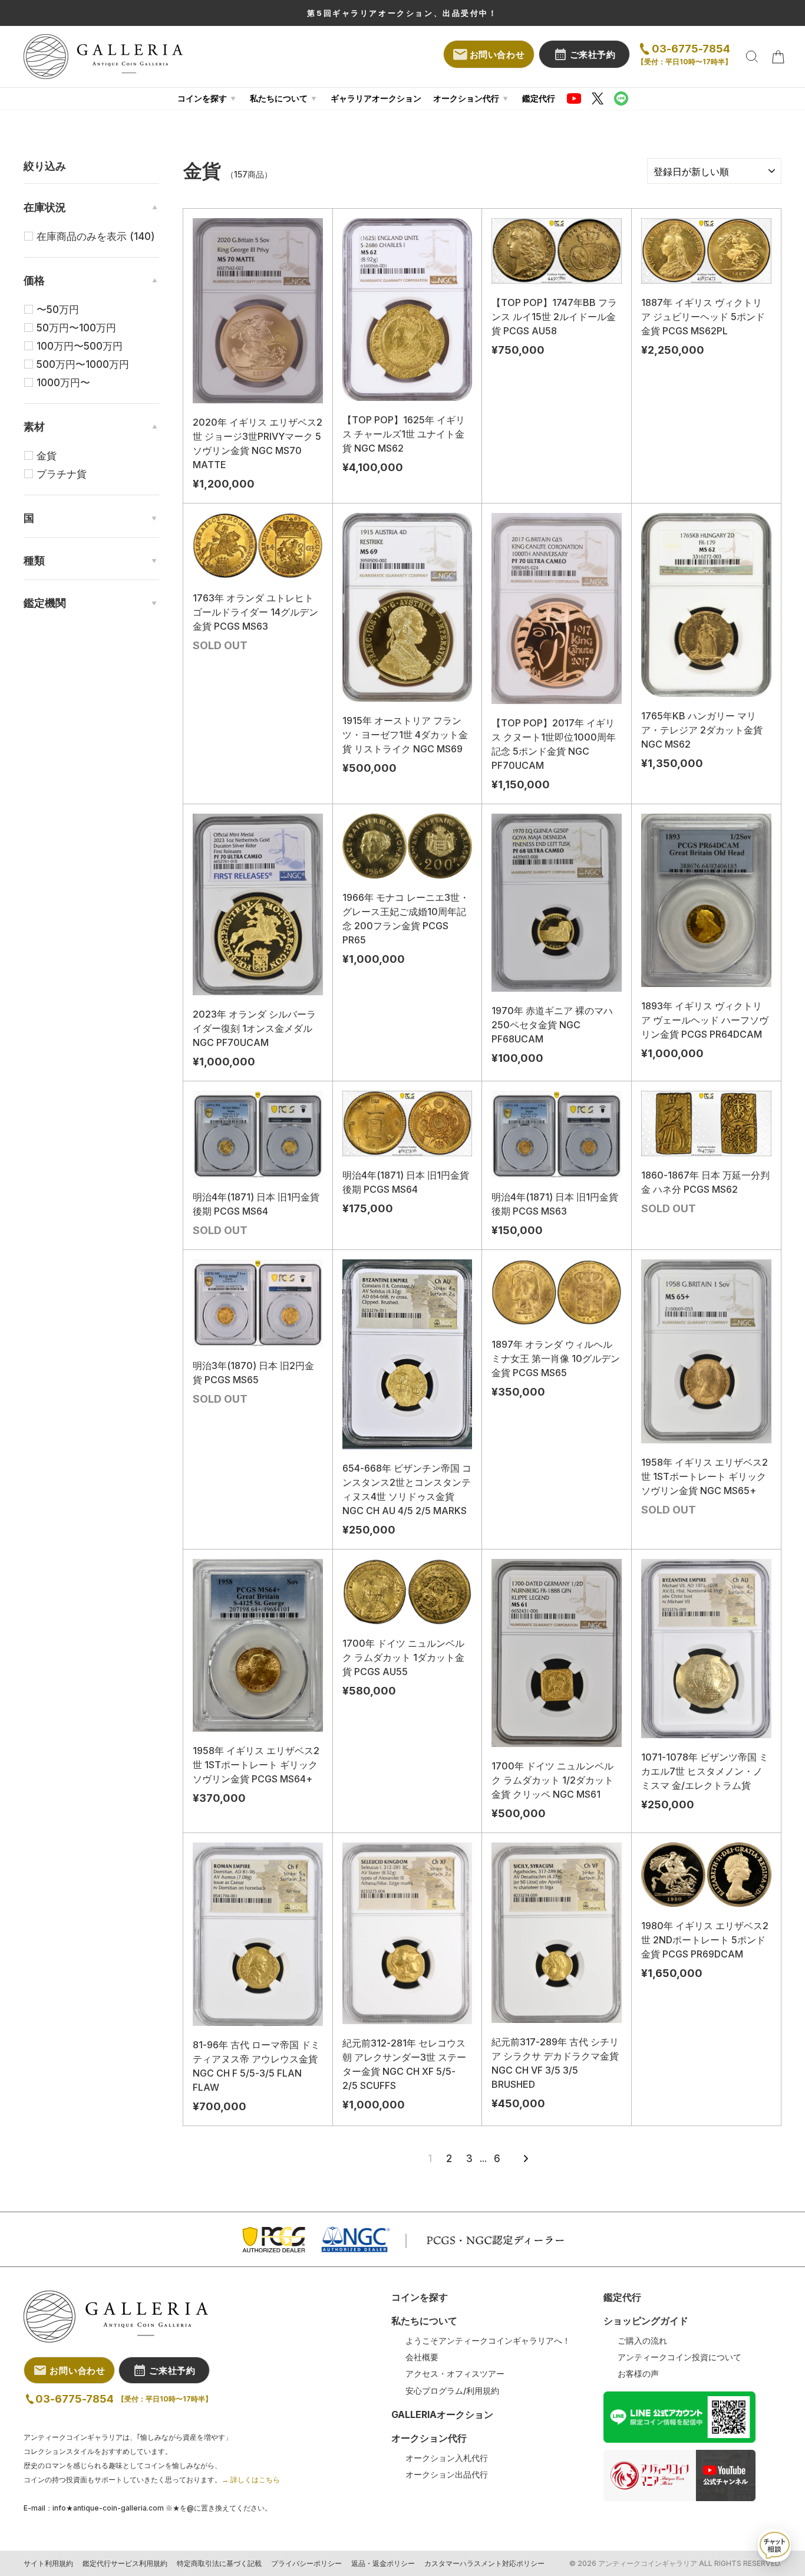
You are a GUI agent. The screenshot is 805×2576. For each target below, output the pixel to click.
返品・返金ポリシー (383, 2564)
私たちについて (279, 98)
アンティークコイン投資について (679, 2357)
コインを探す (202, 98)
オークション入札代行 (447, 2458)
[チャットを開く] (774, 2545)
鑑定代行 (539, 98)
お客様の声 (638, 2374)
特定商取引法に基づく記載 (219, 2564)
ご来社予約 (593, 55)
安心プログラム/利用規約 (452, 2391)
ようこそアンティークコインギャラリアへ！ (488, 2341)
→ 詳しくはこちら (251, 2480)
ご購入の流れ (642, 2341)
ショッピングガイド (646, 2321)
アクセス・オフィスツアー (455, 2374)
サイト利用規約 (48, 2564)
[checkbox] (98, 236)
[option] (402, 13)
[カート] (778, 57)
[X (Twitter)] (598, 98)
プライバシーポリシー (306, 2564)
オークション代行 (466, 98)
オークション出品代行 (447, 2475)
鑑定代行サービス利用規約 (125, 2564)
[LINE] (621, 98)
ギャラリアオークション (376, 98)
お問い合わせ (497, 55)
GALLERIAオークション (442, 2414)
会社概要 (422, 2357)
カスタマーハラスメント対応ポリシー (484, 2564)
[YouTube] (574, 98)
